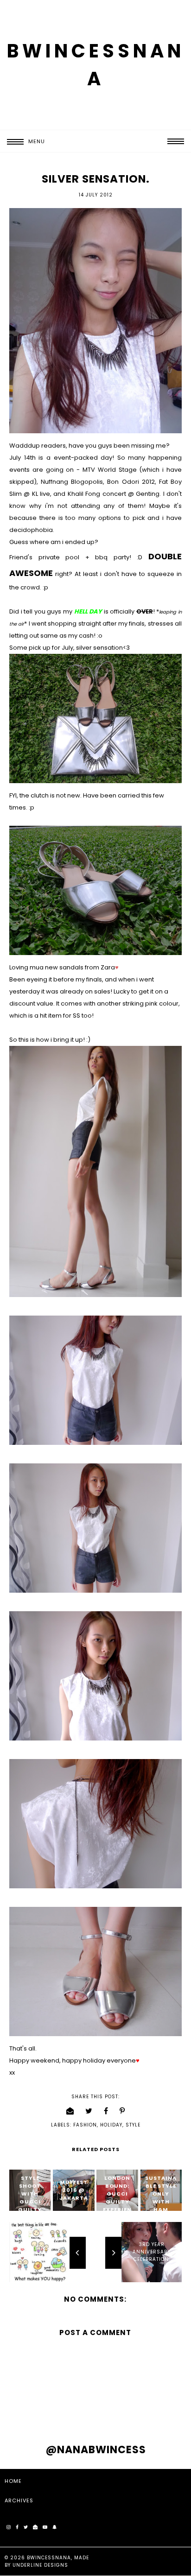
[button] (22, 142)
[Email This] (70, 2111)
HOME (13, 2481)
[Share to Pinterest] (122, 2111)
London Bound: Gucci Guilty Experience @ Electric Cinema (117, 2206)
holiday (111, 2125)
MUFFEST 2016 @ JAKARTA (74, 2190)
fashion (85, 2125)
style (133, 2125)
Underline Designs (40, 2565)
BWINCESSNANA (49, 2558)
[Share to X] (89, 2111)
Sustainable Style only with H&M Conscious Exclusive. (161, 2209)
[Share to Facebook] (106, 2111)
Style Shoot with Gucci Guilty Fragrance (30, 2202)
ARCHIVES (19, 2500)
